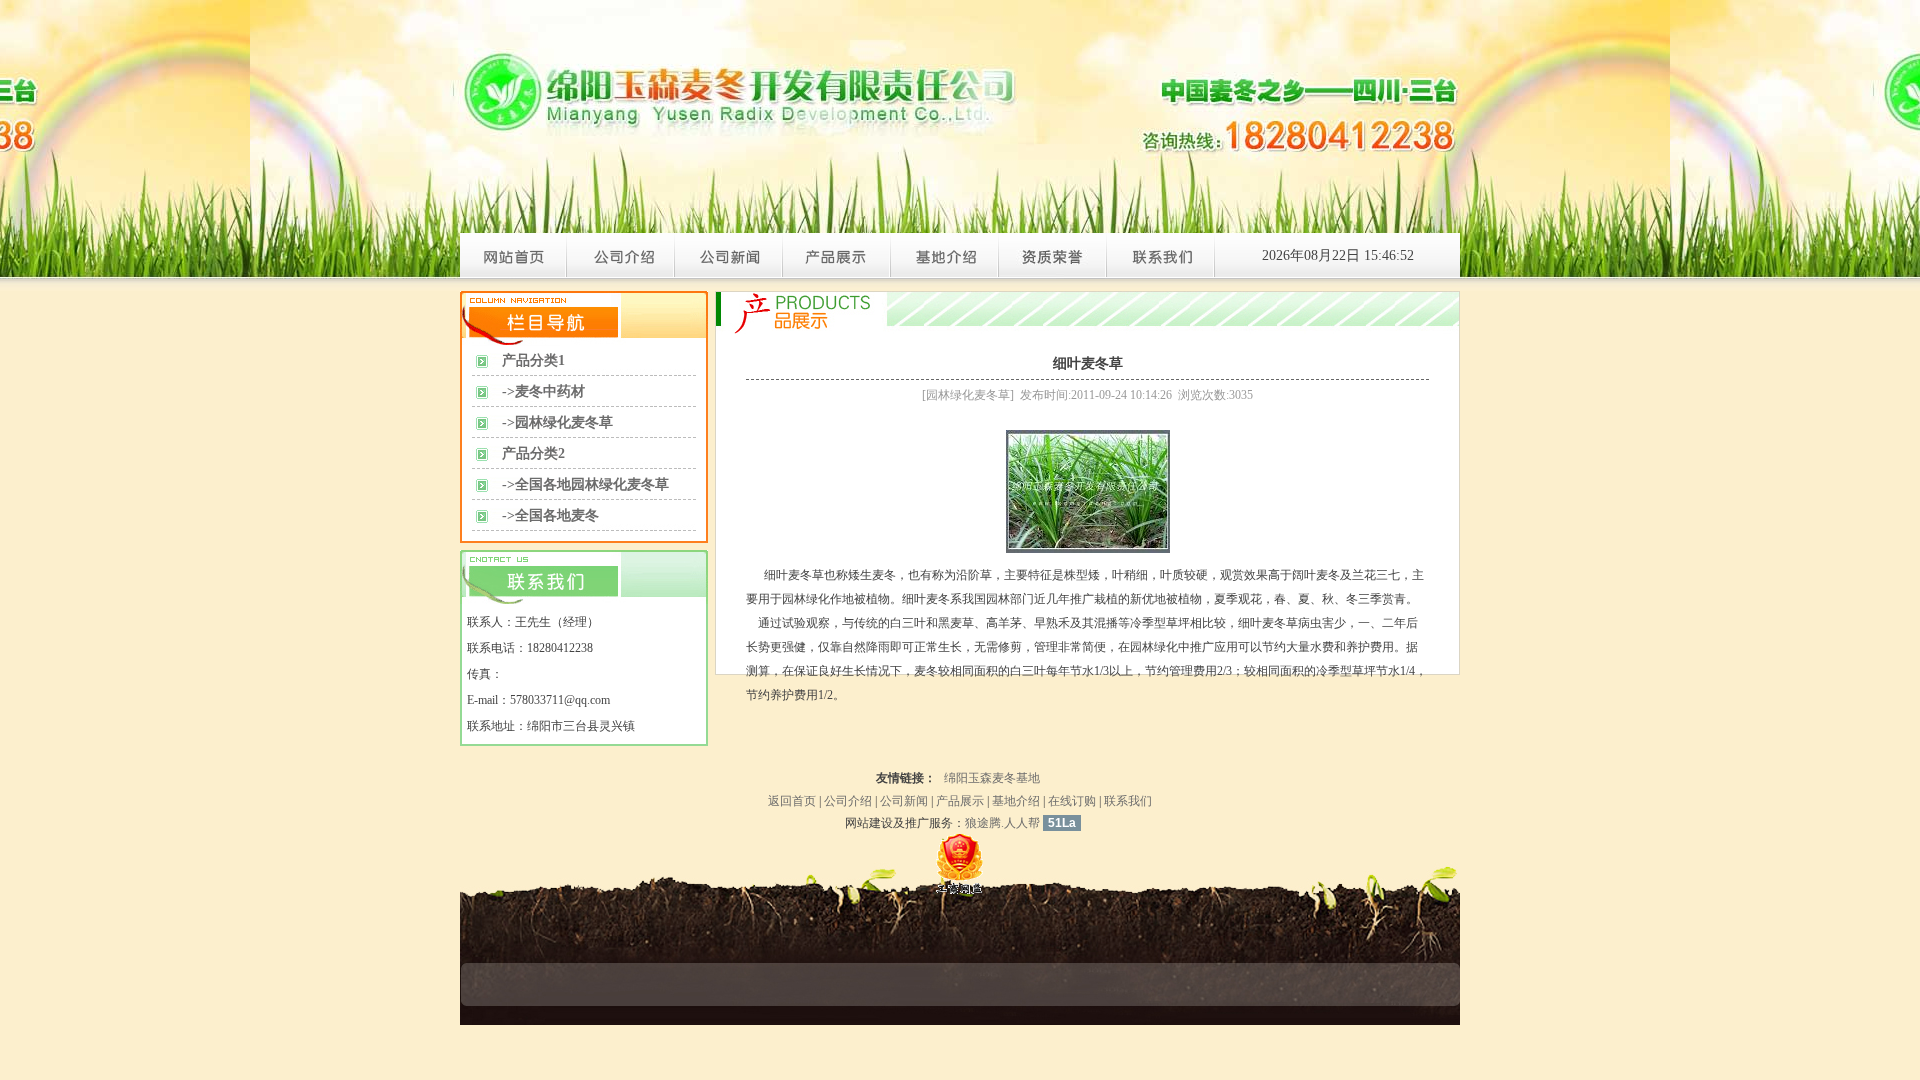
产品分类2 (533, 453)
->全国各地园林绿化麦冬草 (585, 484)
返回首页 (792, 801)
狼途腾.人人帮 (1002, 823)
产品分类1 (533, 360)
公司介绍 (848, 801)
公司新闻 (904, 801)
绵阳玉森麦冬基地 (992, 778)
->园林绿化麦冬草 (557, 422)
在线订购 (1072, 801)
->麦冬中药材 (543, 391)
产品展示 (960, 801)
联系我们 (1128, 801)
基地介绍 (1016, 801)
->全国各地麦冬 (550, 515)
